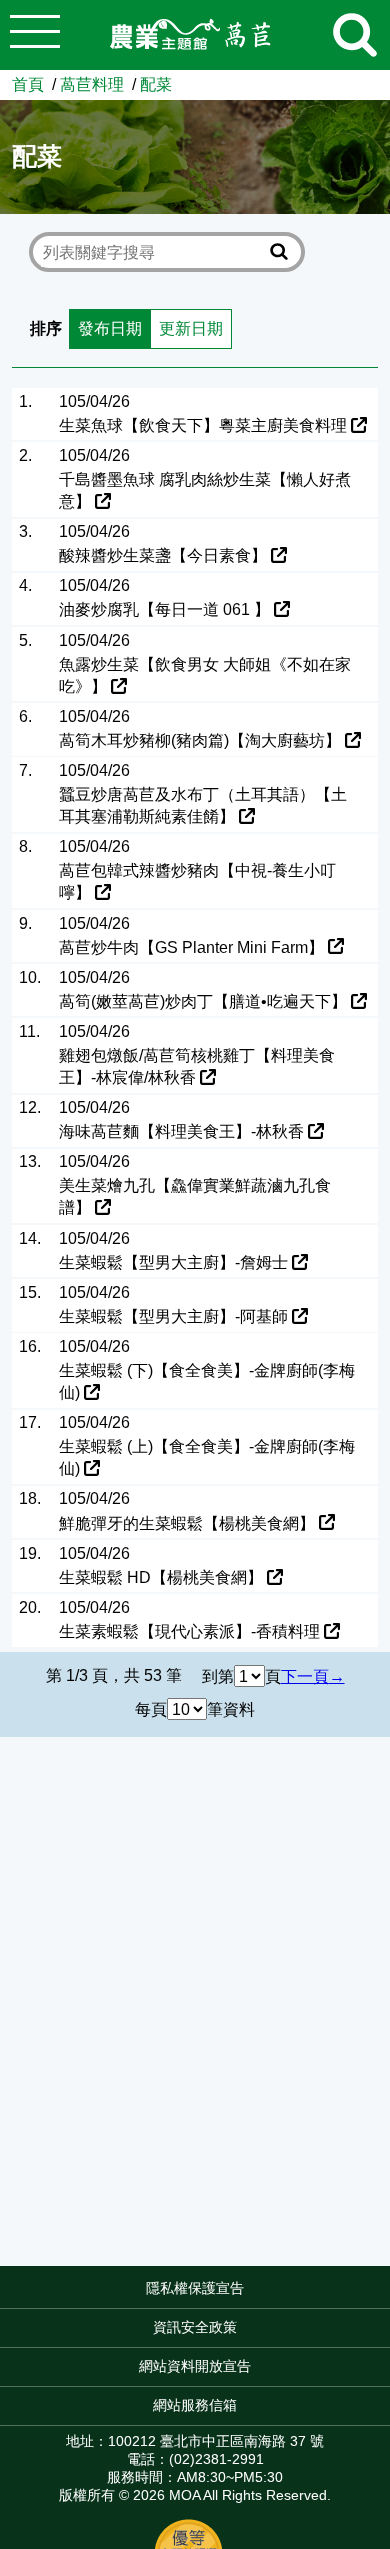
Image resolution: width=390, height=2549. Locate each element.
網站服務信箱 (195, 2405)
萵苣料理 (92, 84)
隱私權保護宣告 (195, 2288)
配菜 (156, 84)
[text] (153, 252)
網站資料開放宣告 (195, 2366)
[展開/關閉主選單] (35, 35)
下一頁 (305, 1676)
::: (384, 2294)
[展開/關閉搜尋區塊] (355, 35)
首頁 (28, 84)
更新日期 (191, 328)
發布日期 (110, 328)
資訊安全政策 (195, 2327)
